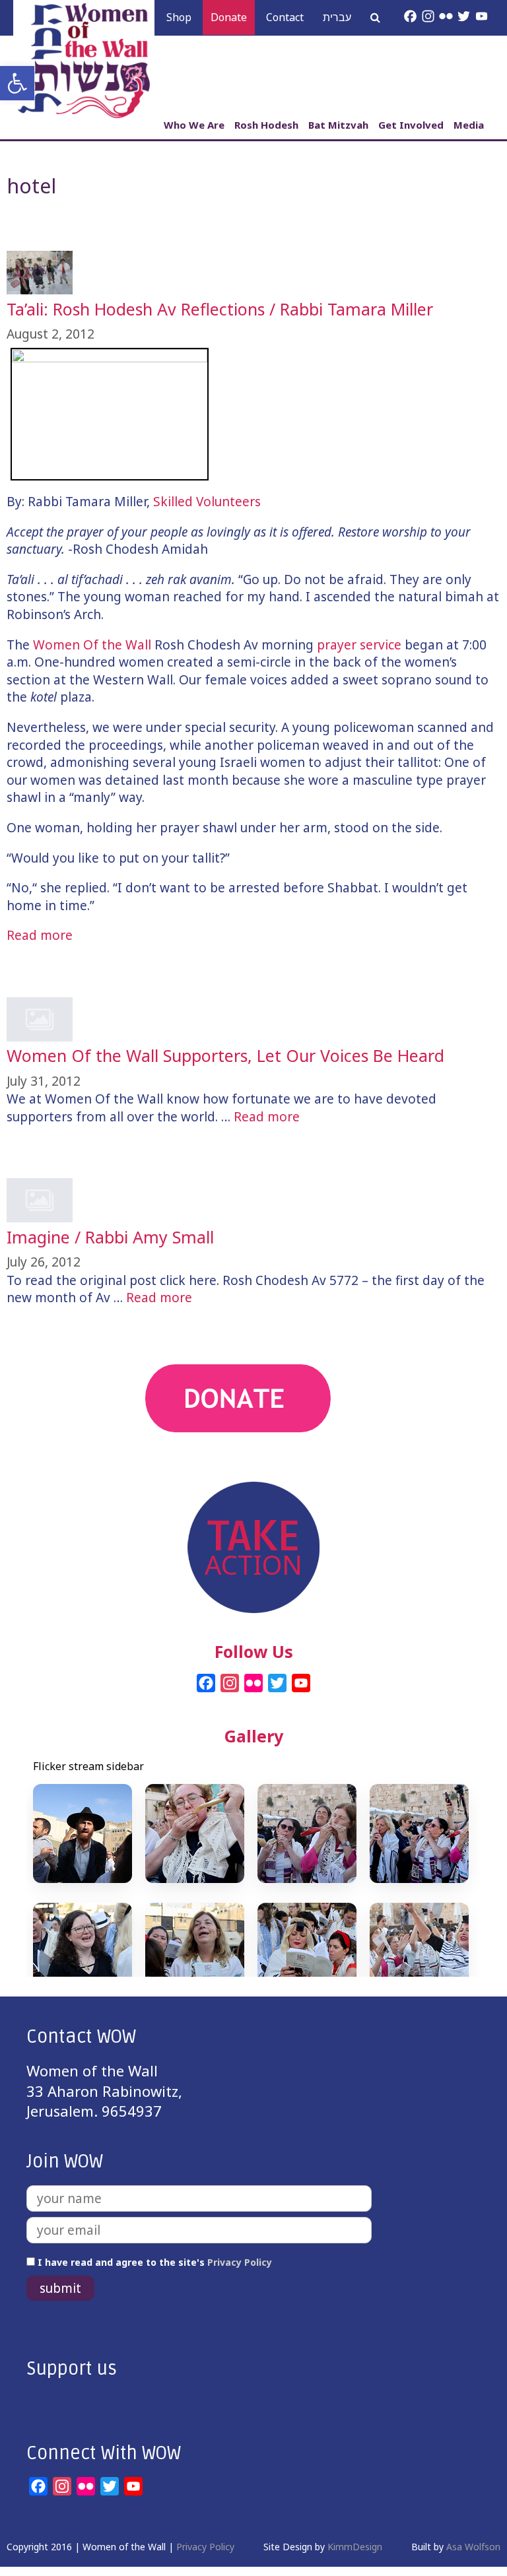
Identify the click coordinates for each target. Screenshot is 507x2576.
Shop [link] (179, 17)
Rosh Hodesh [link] (266, 125)
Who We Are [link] (194, 125)
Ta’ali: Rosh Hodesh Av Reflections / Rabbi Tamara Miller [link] (220, 309)
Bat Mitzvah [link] (338, 125)
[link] (17, 83)
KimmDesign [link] (355, 2547)
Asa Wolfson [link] (473, 2547)
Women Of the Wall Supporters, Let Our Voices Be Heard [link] (225, 1055)
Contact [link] (285, 17)
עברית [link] (337, 17)
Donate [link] (229, 17)
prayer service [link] (359, 645)
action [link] (254, 1471)
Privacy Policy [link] (240, 2262)
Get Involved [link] (411, 125)
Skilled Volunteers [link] (207, 502)
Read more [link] (40, 935)
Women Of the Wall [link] (92, 645)
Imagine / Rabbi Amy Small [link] (110, 1237)
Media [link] (469, 125)
